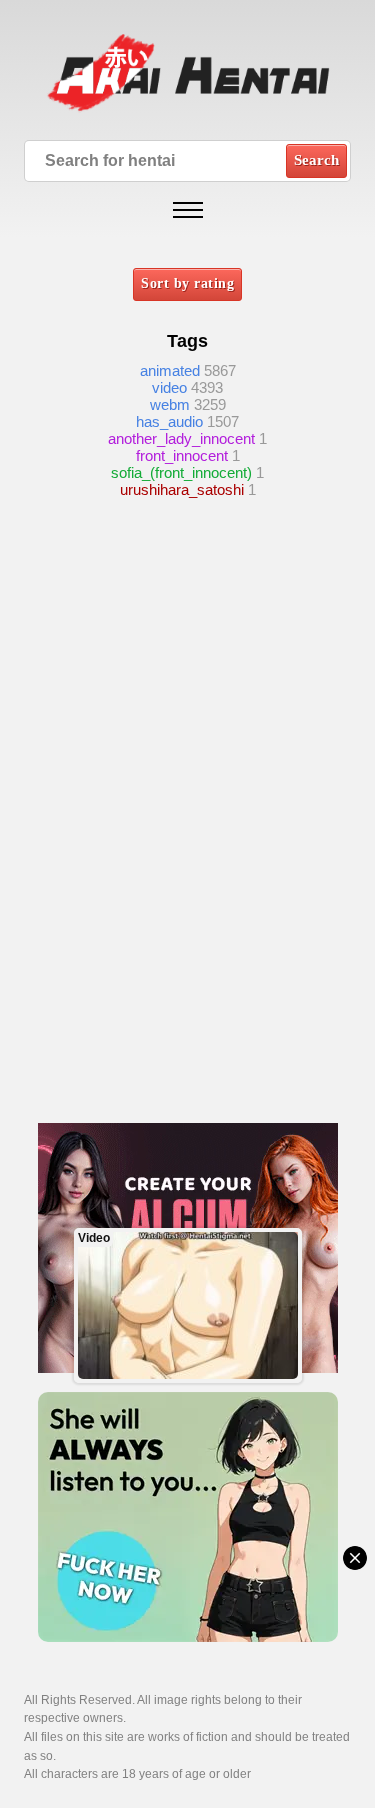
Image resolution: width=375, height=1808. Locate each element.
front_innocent (182, 455)
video (169, 387)
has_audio (169, 421)
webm (170, 404)
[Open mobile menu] (188, 210)
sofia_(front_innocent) (181, 472)
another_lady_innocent (181, 438)
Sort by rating (187, 283)
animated (170, 370)
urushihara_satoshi (182, 489)
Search (316, 160)
